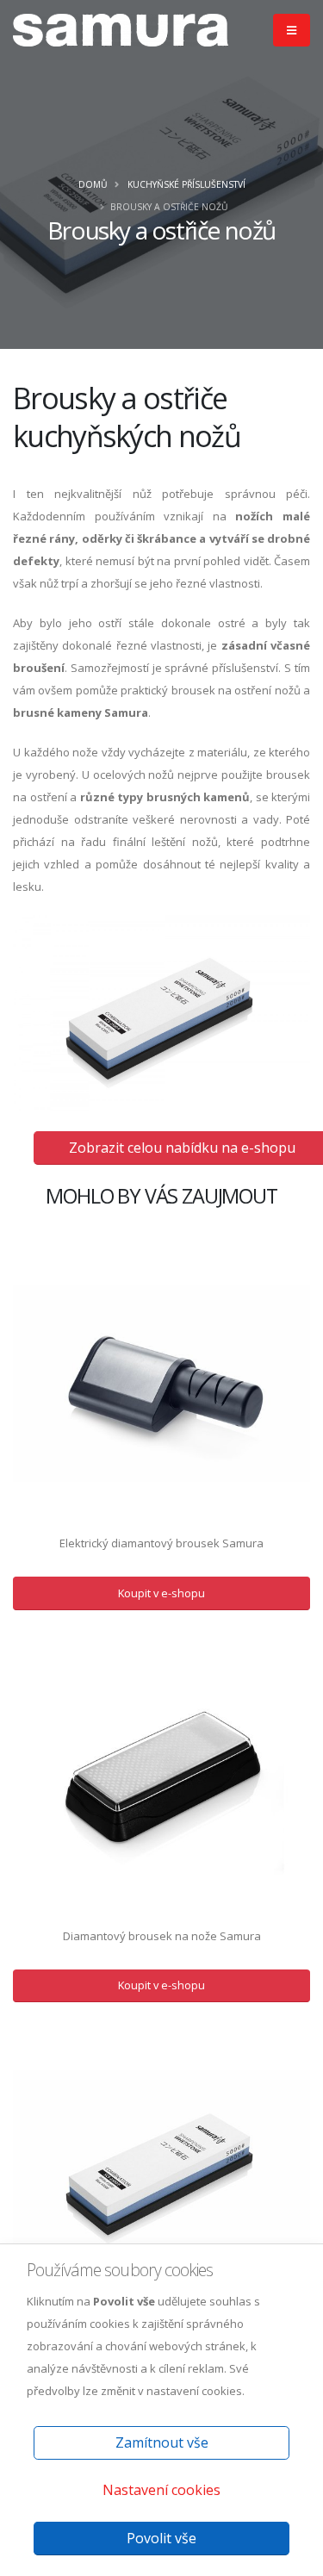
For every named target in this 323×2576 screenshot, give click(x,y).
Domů (93, 184)
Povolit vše (161, 2538)
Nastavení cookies (161, 2490)
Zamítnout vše (162, 2442)
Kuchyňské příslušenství (186, 184)
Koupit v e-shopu (161, 1593)
